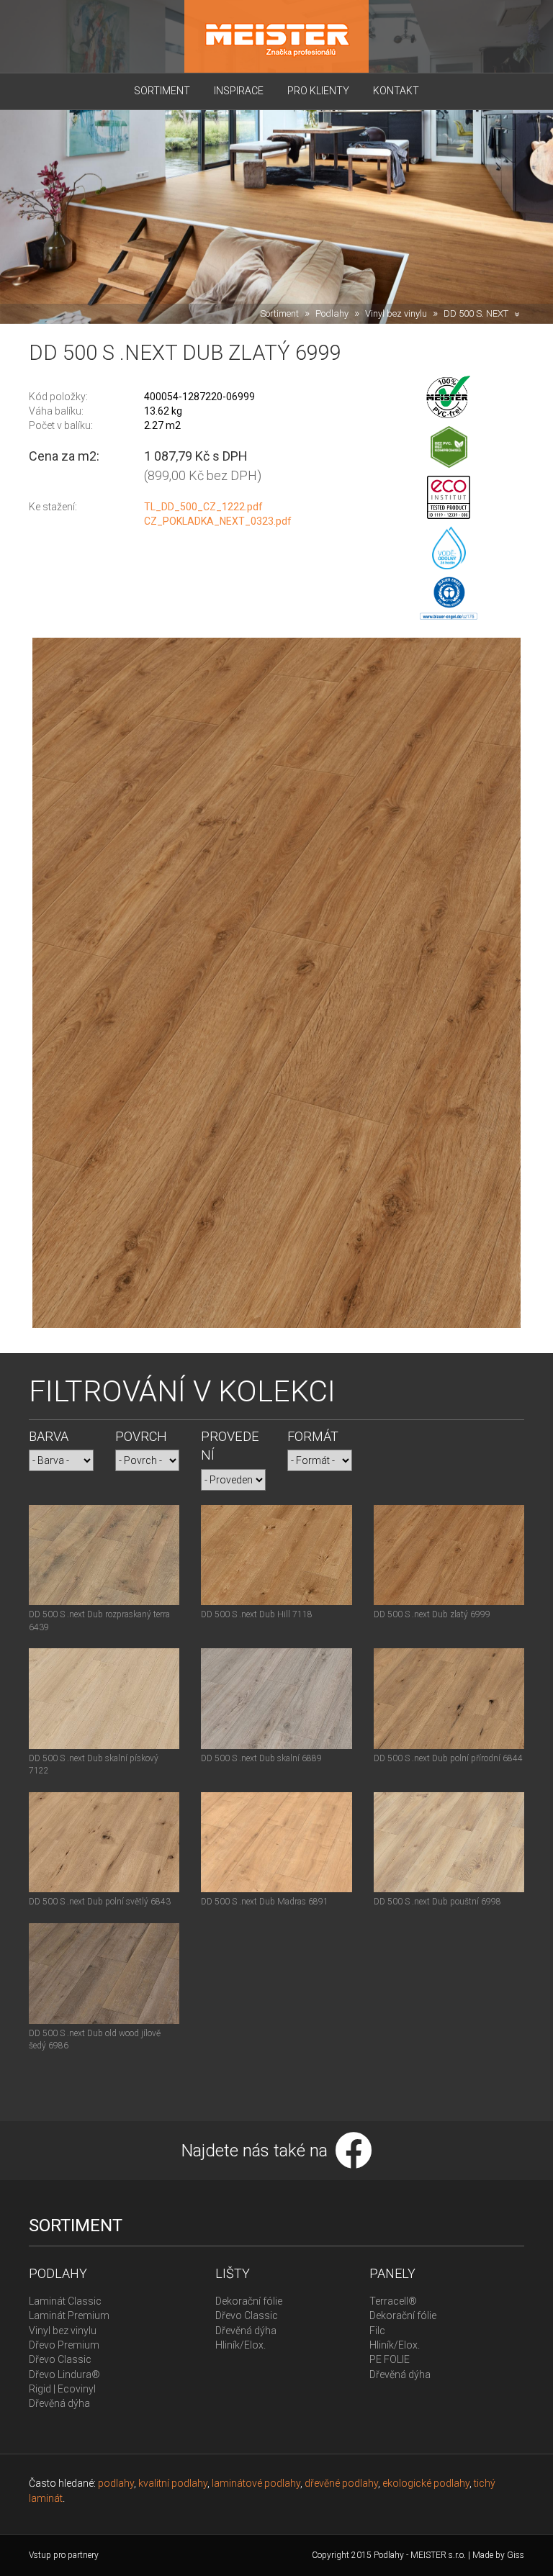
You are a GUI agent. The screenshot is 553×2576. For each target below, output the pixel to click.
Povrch (141, 1436)
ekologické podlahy (426, 2483)
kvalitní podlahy (173, 2483)
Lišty (233, 2273)
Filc (377, 2331)
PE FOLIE (390, 2359)
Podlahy (332, 313)
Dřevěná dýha (59, 2403)
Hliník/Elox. (240, 2345)
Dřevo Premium (64, 2345)
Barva (49, 1436)
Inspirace (239, 91)
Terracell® (393, 2301)
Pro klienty (318, 91)
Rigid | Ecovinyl (62, 2389)
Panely (392, 2273)
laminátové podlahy (256, 2483)
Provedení (230, 1446)
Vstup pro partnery (64, 2555)
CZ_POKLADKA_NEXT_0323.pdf (218, 521)
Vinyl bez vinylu (396, 313)
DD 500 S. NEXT (476, 313)
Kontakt (396, 91)
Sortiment (162, 91)
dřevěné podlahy (341, 2483)
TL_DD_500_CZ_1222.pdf (203, 507)
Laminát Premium (69, 2315)
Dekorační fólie (249, 2301)
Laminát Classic (65, 2301)
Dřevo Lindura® (64, 2374)
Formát (313, 1436)
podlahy (116, 2483)
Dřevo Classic (60, 2359)
